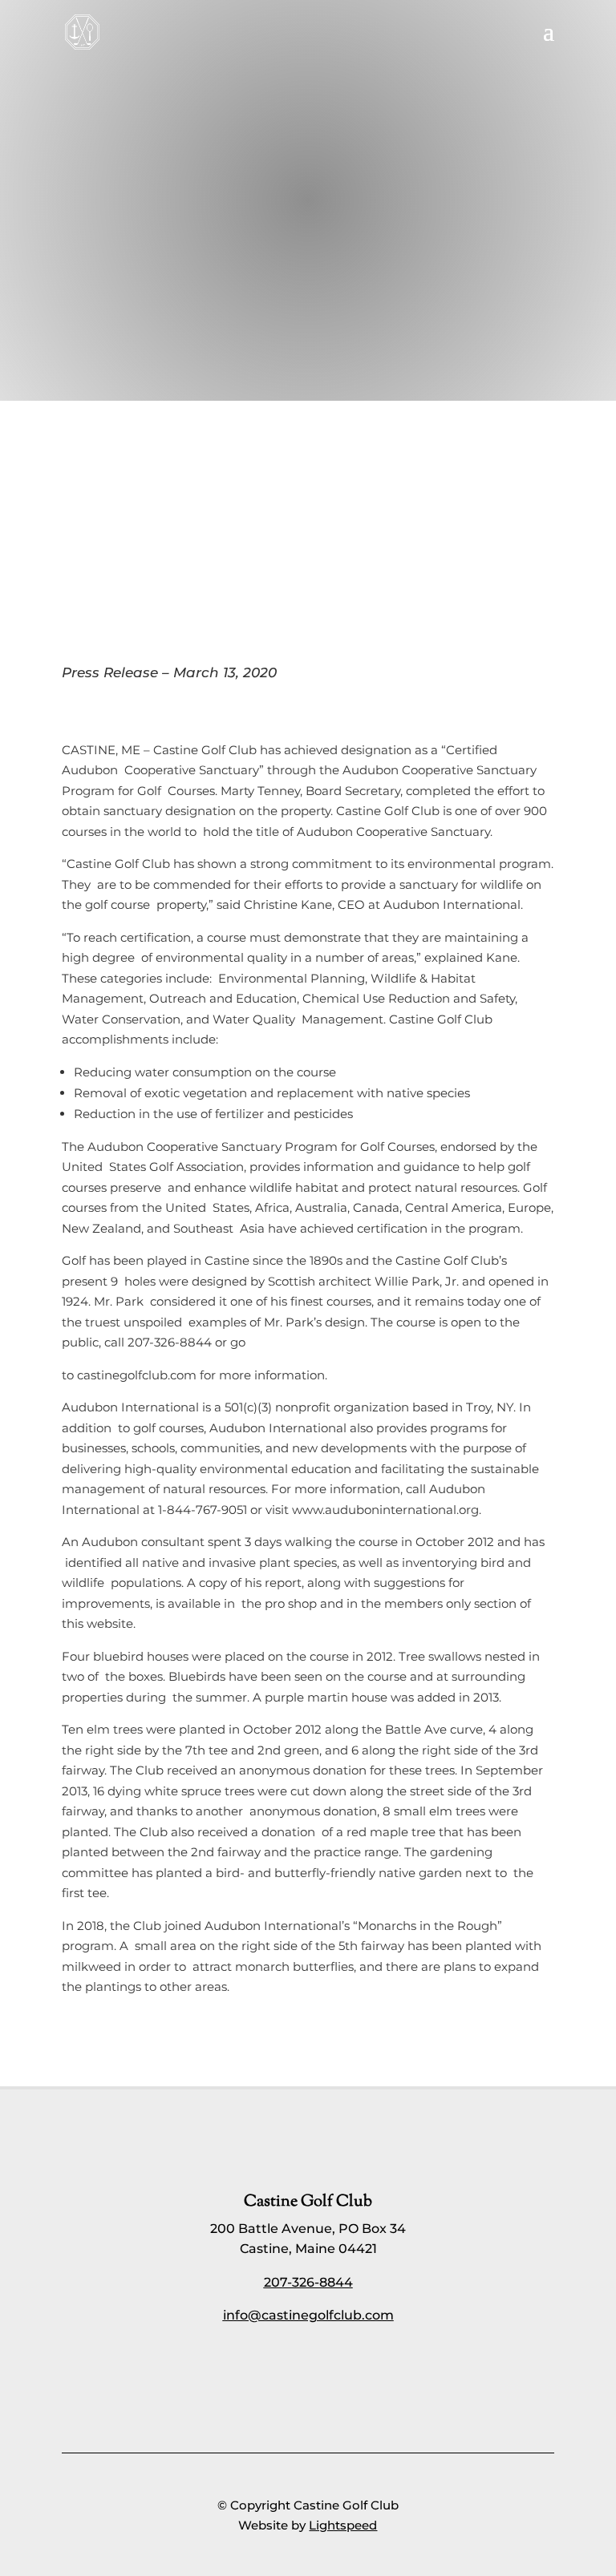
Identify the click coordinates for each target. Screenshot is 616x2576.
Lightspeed (343, 2525)
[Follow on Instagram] (327, 2366)
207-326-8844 (308, 2282)
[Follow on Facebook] (289, 2366)
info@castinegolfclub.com (308, 2315)
